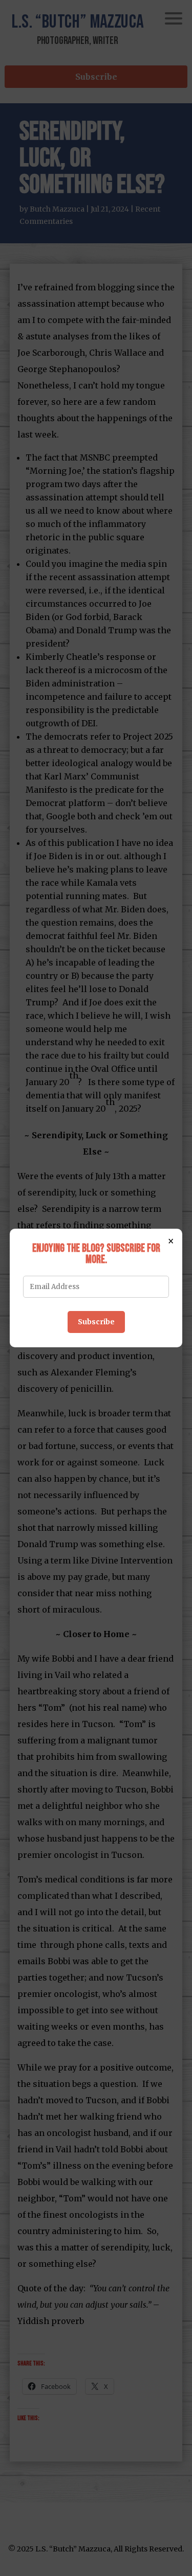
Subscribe (96, 1322)
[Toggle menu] (174, 18)
